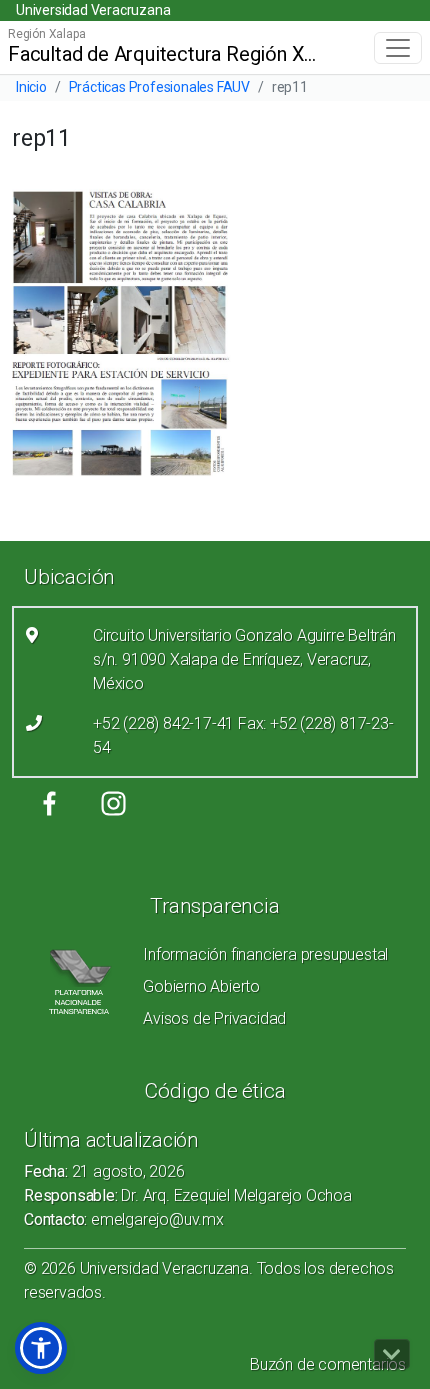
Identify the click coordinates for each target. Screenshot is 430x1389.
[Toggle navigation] (398, 48)
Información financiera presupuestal (265, 954)
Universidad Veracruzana (93, 10)
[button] (41, 1348)
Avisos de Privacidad (214, 1018)
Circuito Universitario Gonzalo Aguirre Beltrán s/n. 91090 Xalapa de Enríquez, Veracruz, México (244, 659)
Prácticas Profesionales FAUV (159, 87)
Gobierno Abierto (201, 986)
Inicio (31, 87)
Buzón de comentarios (328, 1364)
